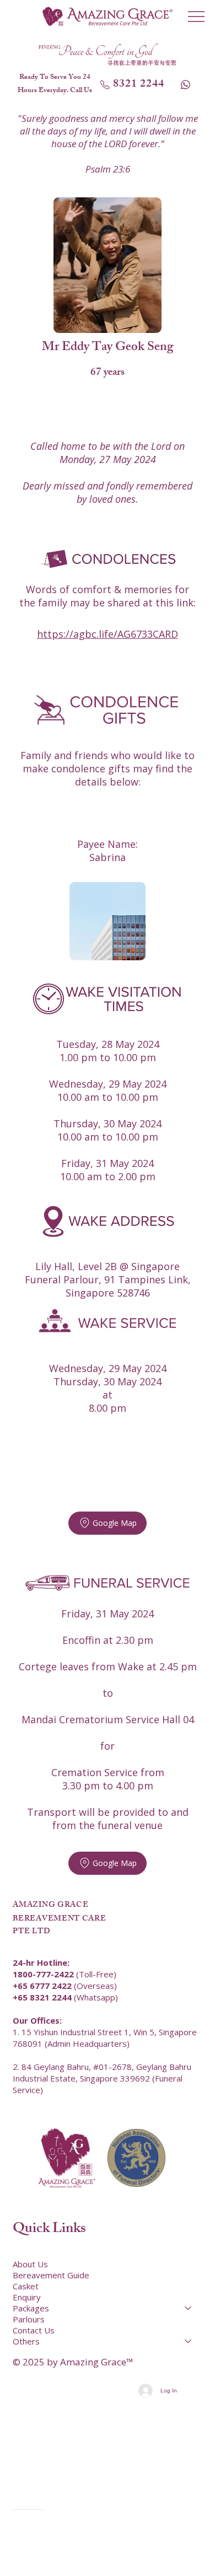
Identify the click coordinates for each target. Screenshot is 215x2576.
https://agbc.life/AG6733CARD (108, 634)
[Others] (189, 2341)
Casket (26, 2286)
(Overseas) (65, 1986)
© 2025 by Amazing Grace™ (73, 2362)
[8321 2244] (186, 84)
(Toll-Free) (64, 1974)
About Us (30, 2264)
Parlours (29, 2319)
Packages (31, 2308)
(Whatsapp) (65, 1997)
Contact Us (34, 2330)
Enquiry (27, 2297)
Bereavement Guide (51, 2275)
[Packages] (189, 2308)
